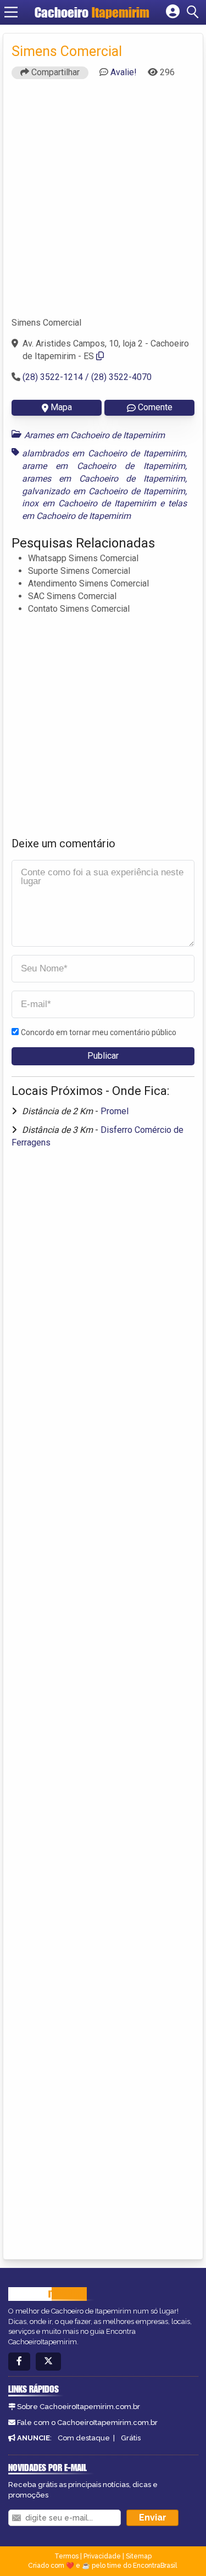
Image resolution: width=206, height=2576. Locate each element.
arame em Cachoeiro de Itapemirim (104, 466)
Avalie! (124, 72)
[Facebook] (19, 2362)
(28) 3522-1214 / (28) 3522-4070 (87, 377)
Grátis (131, 2438)
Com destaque (84, 2438)
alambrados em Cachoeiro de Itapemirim (104, 453)
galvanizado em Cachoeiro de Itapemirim (104, 491)
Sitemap (139, 2556)
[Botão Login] (173, 12)
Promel (115, 1111)
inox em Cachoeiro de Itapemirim (89, 503)
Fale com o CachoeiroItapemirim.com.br (87, 2423)
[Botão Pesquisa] (194, 12)
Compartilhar (54, 72)
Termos (66, 2556)
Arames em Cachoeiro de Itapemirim (94, 435)
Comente (155, 407)
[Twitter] (48, 2362)
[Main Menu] (11, 12)
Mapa (61, 407)
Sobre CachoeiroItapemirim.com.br (79, 2407)
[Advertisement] (103, 203)
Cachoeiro (92, 12)
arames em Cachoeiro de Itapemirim (104, 479)
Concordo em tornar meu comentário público (99, 1032)
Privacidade (102, 2556)
